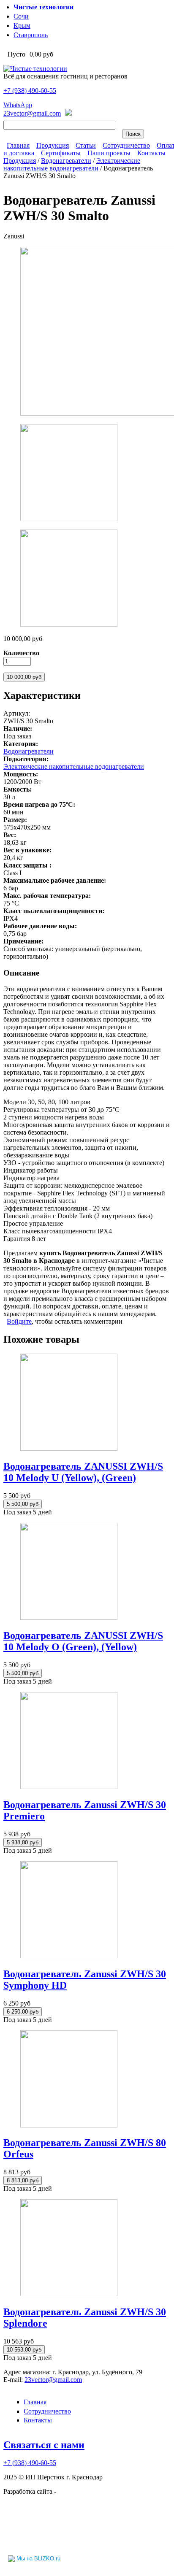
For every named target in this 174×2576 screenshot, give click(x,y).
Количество (21, 653)
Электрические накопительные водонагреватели (72, 164)
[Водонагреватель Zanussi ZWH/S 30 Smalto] (69, 519)
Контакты (151, 153)
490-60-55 (30, 91)
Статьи (86, 145)
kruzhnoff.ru (75, 2491)
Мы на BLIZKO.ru (38, 2558)
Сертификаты (61, 153)
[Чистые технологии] (35, 69)
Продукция (53, 145)
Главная (18, 145)
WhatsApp (18, 105)
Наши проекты (109, 153)
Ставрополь (31, 35)
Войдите (19, 1321)
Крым (22, 26)
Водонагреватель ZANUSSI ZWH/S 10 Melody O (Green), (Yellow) (83, 1641)
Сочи (21, 16)
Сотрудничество (126, 145)
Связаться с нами (44, 2445)
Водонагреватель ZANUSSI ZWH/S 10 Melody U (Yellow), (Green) (83, 1472)
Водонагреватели (66, 161)
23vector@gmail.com (32, 113)
